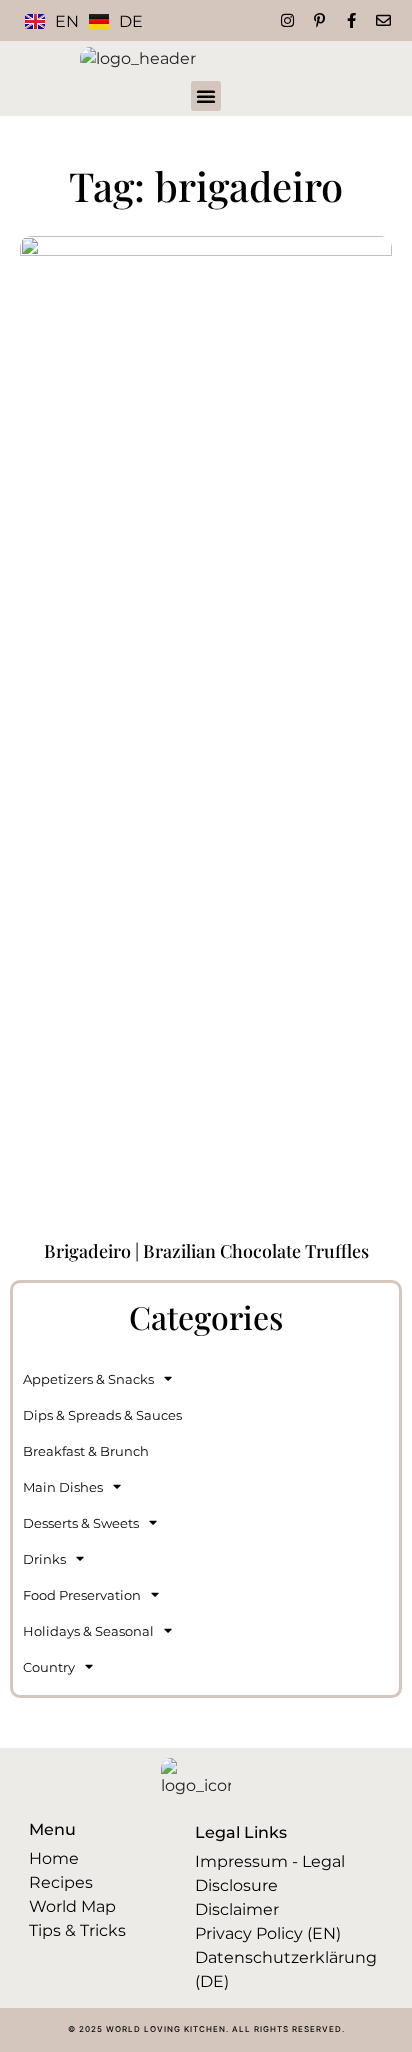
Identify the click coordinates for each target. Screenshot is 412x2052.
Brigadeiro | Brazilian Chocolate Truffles (206, 1251)
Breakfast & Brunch (86, 1451)
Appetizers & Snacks (88, 1379)
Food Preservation (82, 1595)
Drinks (44, 1559)
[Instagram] (287, 20)
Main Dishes (63, 1487)
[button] (206, 96)
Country (49, 1667)
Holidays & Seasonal (88, 1631)
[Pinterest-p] (319, 20)
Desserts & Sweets (81, 1523)
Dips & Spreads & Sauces (102, 1415)
